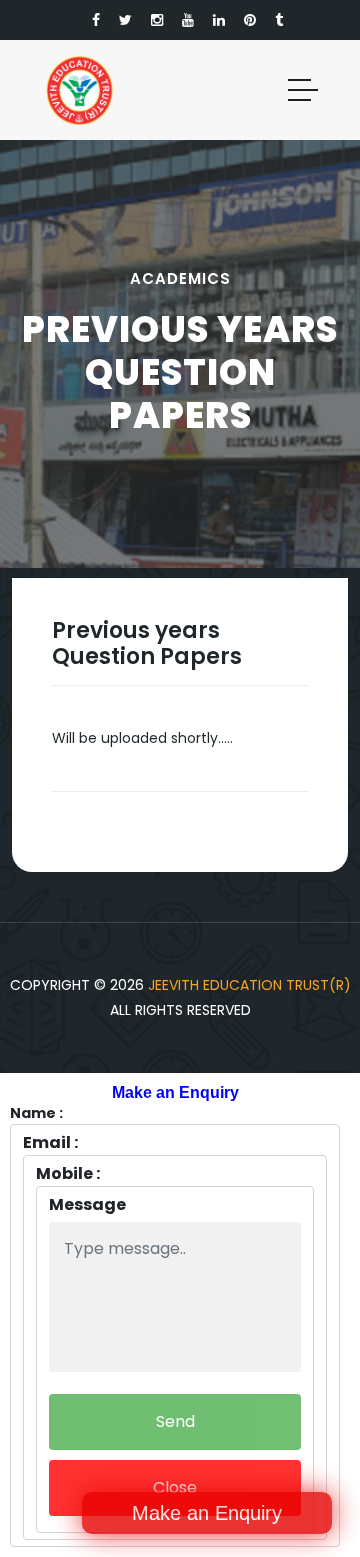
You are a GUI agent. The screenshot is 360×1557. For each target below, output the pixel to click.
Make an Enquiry (207, 1513)
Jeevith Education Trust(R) (249, 985)
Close (175, 1487)
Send (175, 1421)
